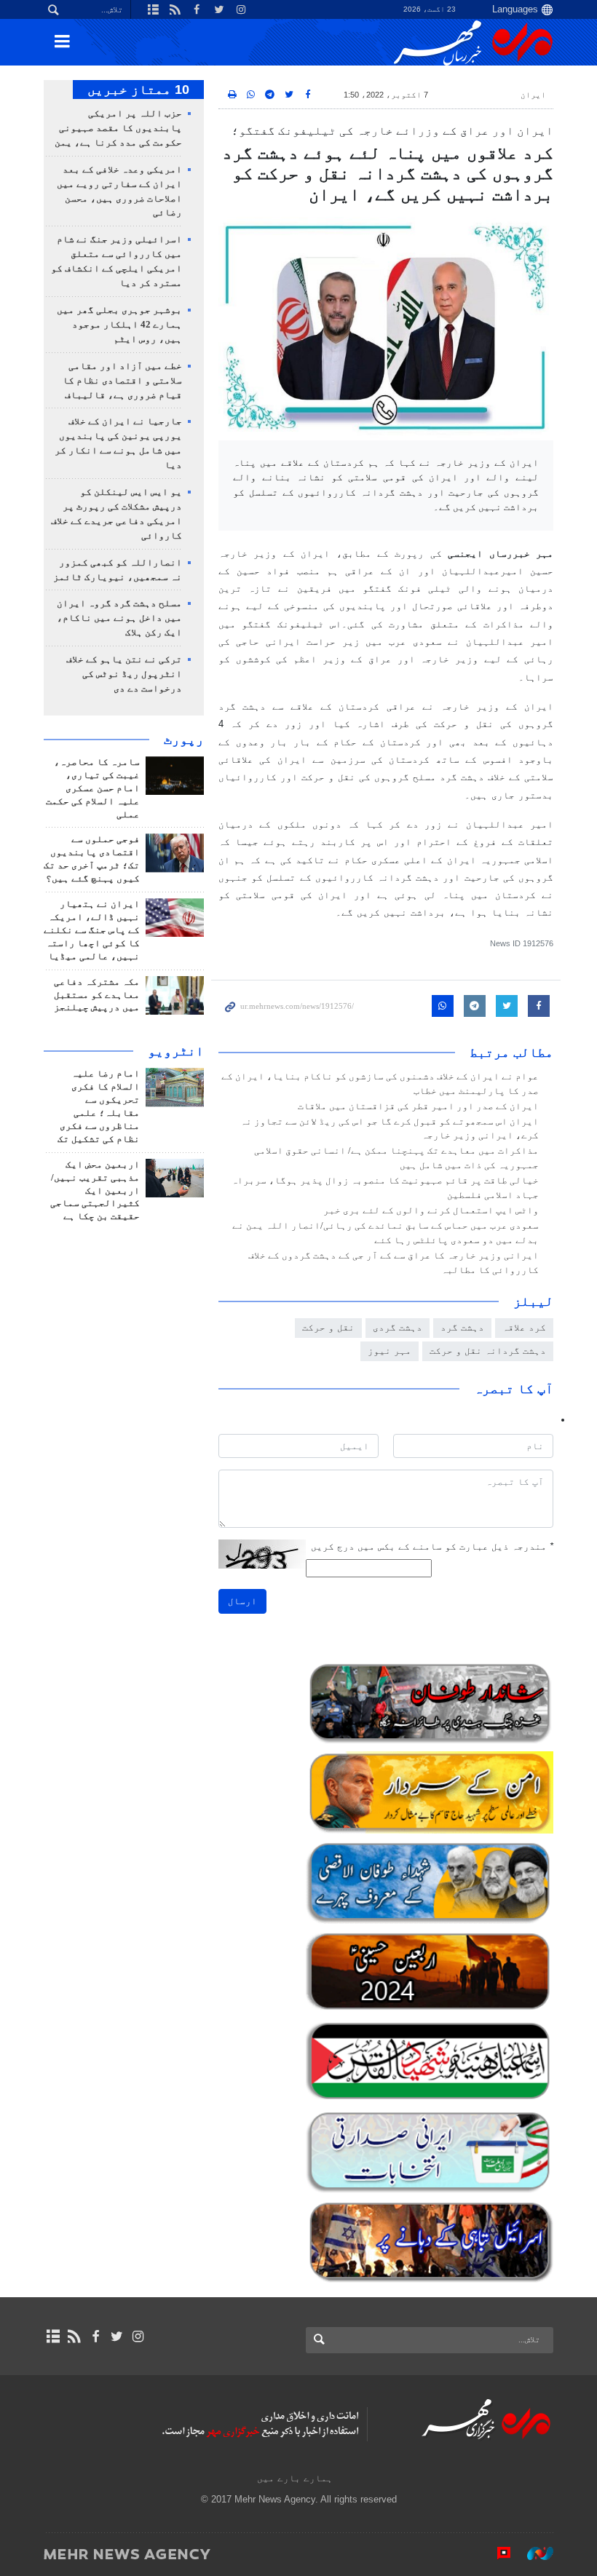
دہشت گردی (398, 1327)
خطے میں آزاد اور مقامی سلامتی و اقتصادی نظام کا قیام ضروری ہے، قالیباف (122, 381)
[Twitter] (117, 2337)
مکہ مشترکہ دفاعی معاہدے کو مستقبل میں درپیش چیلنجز (97, 995)
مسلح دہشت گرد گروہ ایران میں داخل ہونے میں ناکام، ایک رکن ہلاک (119, 618)
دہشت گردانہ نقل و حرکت (488, 1351)
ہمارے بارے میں (295, 2478)
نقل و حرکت (328, 1327)
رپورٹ (184, 740)
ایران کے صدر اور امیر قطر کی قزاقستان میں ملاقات (418, 1106)
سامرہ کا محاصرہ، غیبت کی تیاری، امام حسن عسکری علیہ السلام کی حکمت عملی (93, 788)
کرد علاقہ (524, 1327)
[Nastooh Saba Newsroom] (533, 2553)
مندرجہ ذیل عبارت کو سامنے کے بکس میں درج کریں (432, 1546)
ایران (533, 95)
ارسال (242, 1601)
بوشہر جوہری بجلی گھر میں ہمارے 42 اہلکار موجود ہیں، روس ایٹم (119, 325)
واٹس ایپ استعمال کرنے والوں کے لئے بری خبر (431, 1210)
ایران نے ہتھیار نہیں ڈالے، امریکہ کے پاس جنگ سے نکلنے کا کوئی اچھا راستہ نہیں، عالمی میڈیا (92, 930)
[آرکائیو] (53, 2337)
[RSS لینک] (74, 2337)
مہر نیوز (390, 1351)
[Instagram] (138, 2337)
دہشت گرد (462, 1327)
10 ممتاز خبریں (138, 90)
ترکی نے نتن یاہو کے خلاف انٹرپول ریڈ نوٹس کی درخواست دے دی (124, 674)
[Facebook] (95, 2337)
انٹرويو (176, 1051)
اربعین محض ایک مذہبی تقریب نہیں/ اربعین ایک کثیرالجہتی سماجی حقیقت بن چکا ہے (95, 1191)
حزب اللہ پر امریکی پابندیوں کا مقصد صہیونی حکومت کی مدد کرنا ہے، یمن (118, 128)
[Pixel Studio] (497, 2553)
